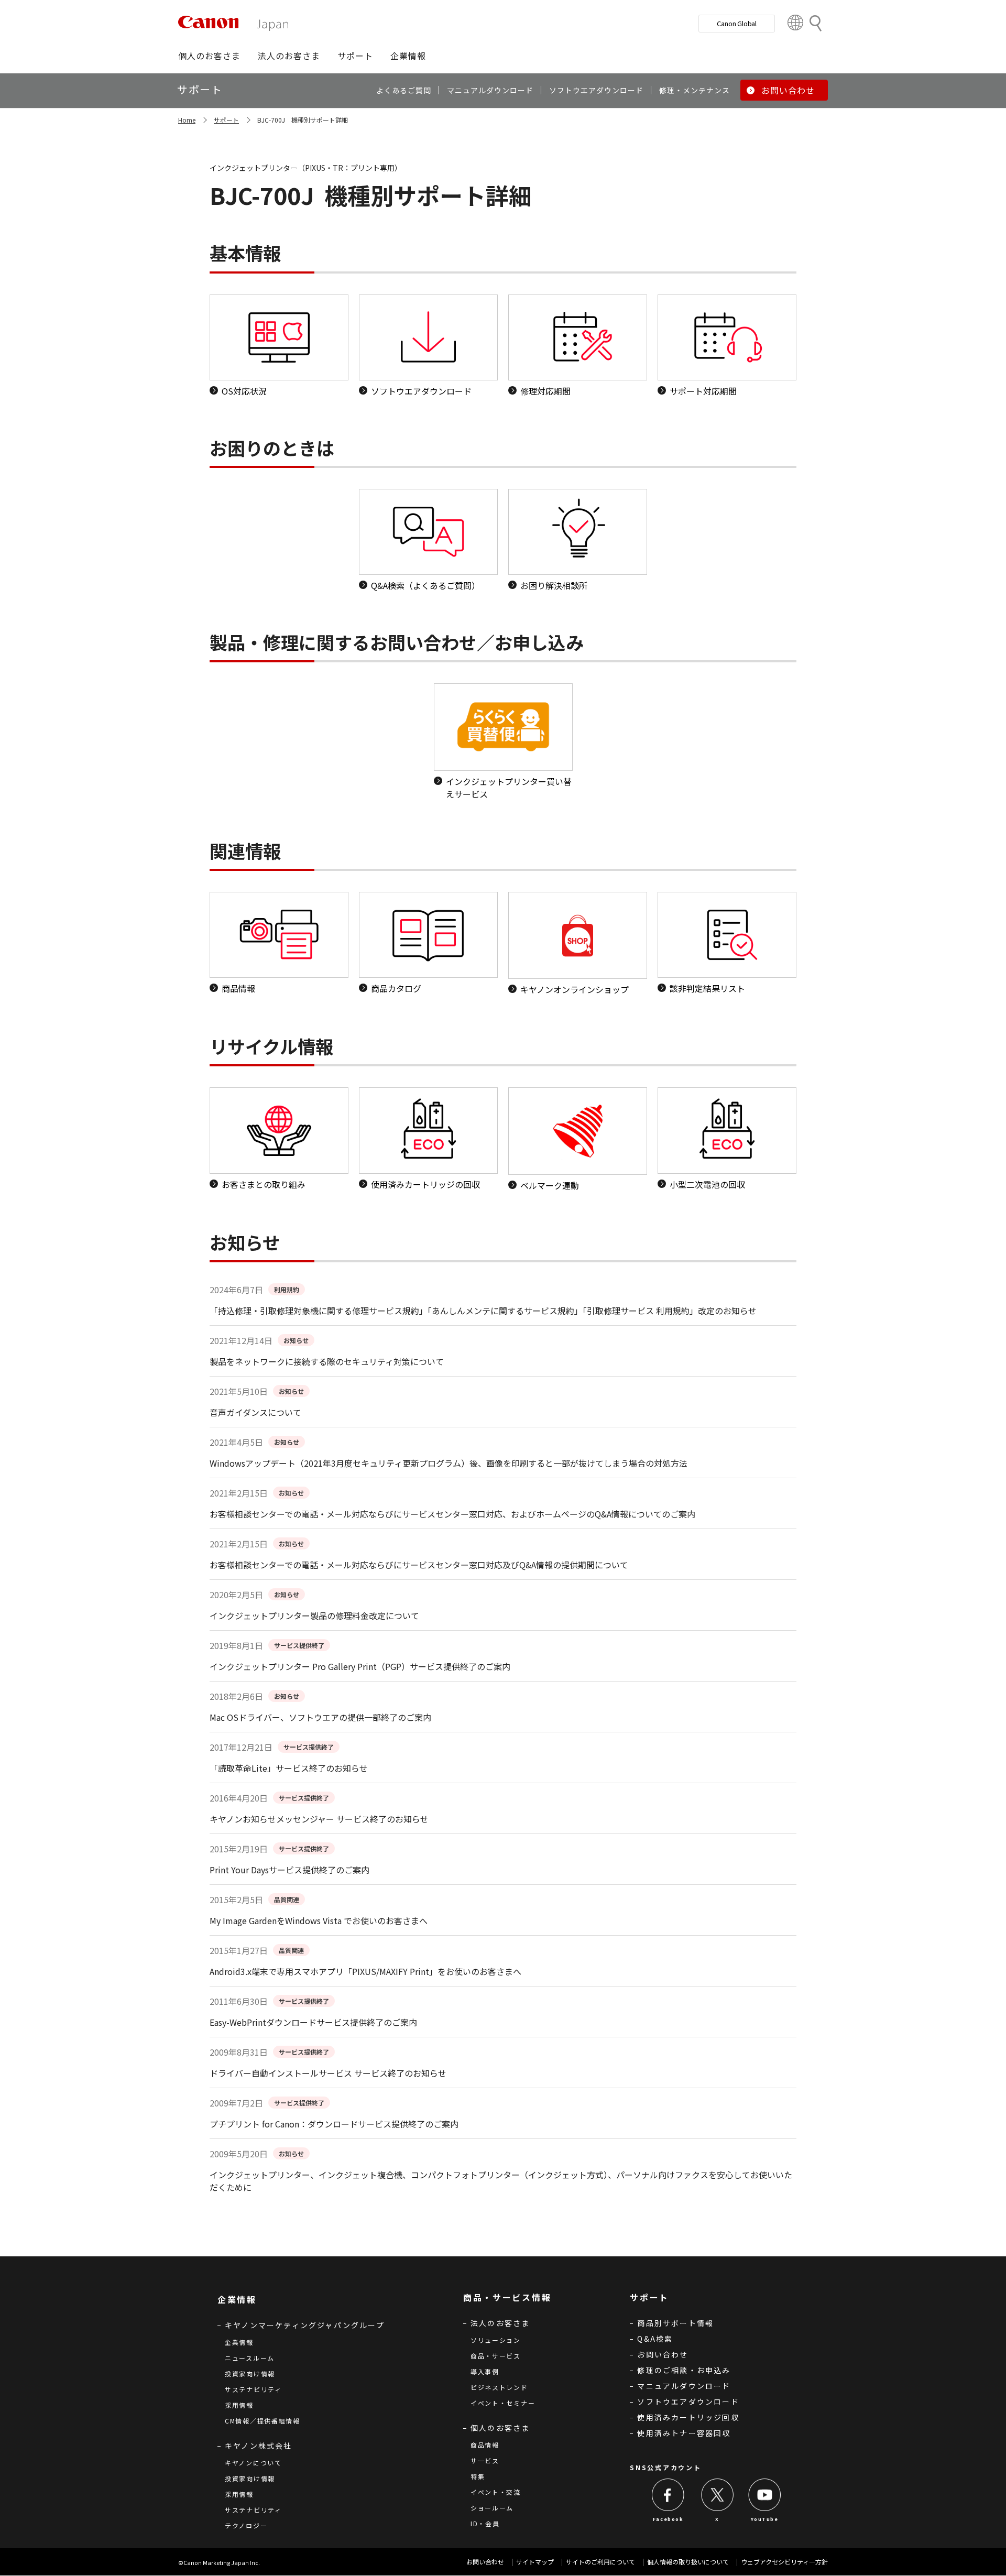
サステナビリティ (253, 2389)
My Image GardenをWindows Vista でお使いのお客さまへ (319, 1920)
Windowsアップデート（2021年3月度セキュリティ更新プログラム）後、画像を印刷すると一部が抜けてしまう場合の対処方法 (449, 1463)
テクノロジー (246, 2525)
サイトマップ (535, 2562)
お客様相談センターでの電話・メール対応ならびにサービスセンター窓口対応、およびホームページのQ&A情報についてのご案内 (452, 1514)
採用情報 (239, 2405)
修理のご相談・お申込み (684, 2370)
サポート (226, 120)
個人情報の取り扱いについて (688, 2562)
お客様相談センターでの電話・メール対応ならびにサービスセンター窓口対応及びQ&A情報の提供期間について (419, 1565)
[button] (209, 56)
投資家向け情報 (250, 2373)
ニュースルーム (250, 2358)
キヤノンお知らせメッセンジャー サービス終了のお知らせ (319, 1819)
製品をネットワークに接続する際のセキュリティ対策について (327, 1361)
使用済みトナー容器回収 (684, 2433)
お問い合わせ (663, 2354)
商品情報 (485, 2445)
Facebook (668, 2519)
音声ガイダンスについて (255, 1412)
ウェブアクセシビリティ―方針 (784, 2562)
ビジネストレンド (499, 2387)
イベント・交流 (496, 2492)
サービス (485, 2460)
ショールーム (492, 2508)
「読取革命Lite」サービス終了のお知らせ (289, 1768)
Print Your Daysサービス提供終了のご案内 (289, 1870)
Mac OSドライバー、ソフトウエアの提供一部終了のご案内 (320, 1717)
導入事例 (485, 2371)
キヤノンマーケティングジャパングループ (305, 2325)
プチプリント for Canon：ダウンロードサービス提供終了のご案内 (334, 2124)
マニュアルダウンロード (684, 2386)
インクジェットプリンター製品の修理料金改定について (314, 1616)
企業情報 (239, 2342)
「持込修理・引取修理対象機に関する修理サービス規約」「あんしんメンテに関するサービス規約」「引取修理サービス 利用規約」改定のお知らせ (483, 1311)
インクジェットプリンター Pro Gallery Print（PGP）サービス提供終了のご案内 (360, 1666)
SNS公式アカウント (665, 2467)
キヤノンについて (253, 2463)
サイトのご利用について (600, 2562)
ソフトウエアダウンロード (688, 2402)
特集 (478, 2476)
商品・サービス (496, 2356)
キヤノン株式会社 (259, 2446)
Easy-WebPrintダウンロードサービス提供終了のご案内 (313, 2022)
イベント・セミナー (503, 2403)
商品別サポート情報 (675, 2323)
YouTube (764, 2519)
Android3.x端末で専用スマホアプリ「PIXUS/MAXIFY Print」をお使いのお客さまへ (365, 1971)
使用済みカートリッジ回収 (688, 2417)
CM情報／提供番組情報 (263, 2421)
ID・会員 (485, 2523)
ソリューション (496, 2340)
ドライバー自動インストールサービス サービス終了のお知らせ (328, 2073)
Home (187, 120)
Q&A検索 (655, 2339)
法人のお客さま (500, 2323)
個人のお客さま (500, 2428)
